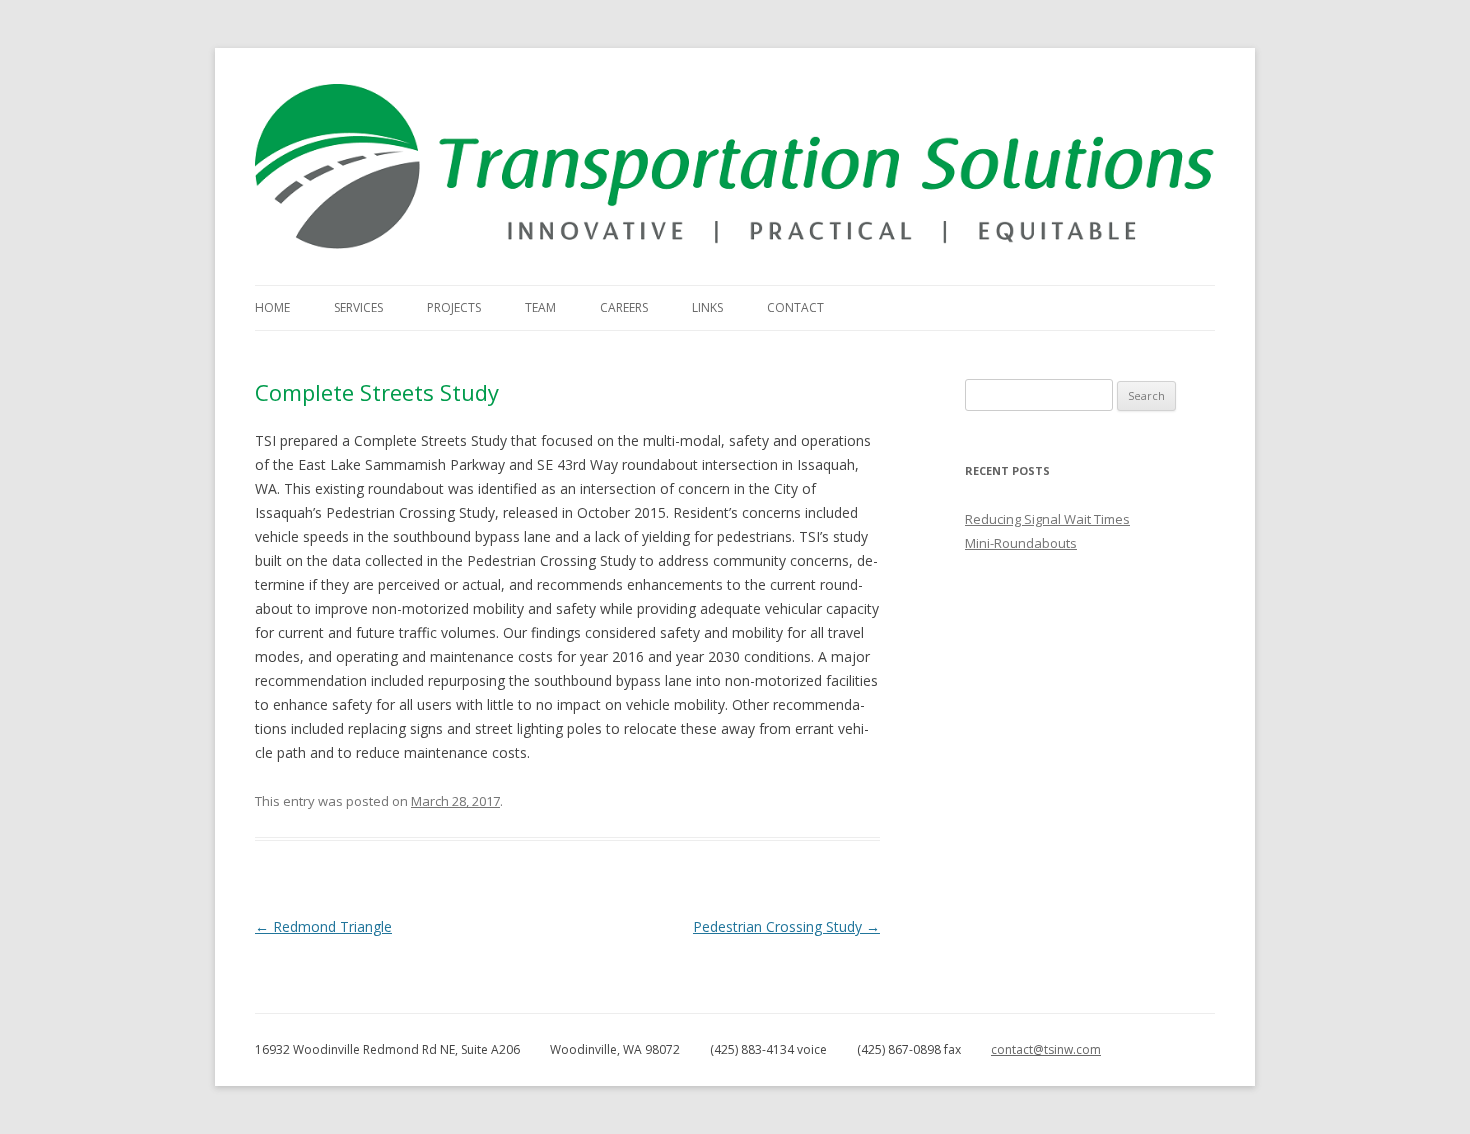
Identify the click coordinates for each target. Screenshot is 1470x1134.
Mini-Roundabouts (1021, 543)
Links (707, 307)
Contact (795, 307)
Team (540, 307)
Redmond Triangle (323, 926)
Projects (454, 307)
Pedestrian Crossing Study (786, 926)
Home (272, 307)
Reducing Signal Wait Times (1047, 519)
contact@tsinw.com (1046, 1049)
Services (358, 307)
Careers (624, 307)
